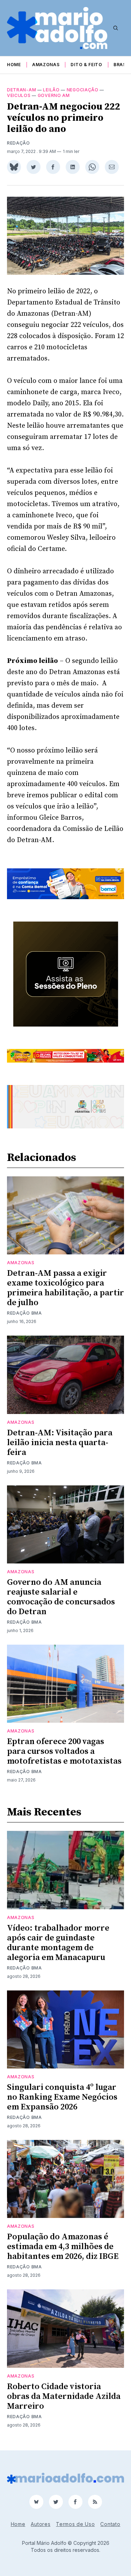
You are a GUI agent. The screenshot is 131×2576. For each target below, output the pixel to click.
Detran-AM (21, 90)
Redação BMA (24, 1313)
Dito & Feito (86, 65)
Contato (110, 2524)
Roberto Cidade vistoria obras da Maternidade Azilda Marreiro (64, 2396)
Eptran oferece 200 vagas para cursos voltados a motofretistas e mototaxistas (64, 1751)
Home (14, 65)
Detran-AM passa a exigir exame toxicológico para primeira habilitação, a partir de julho (65, 1288)
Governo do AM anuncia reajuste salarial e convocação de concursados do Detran (61, 1597)
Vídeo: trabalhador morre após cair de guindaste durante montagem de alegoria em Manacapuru (58, 1943)
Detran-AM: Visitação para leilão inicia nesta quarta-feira (60, 1443)
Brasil (122, 65)
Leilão (51, 90)
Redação (19, 143)
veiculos (19, 95)
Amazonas (46, 65)
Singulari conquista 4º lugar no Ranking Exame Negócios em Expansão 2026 (62, 2097)
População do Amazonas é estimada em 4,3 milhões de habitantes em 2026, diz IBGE (63, 2247)
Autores (41, 2524)
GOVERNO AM (54, 95)
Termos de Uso (75, 2524)
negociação (83, 90)
